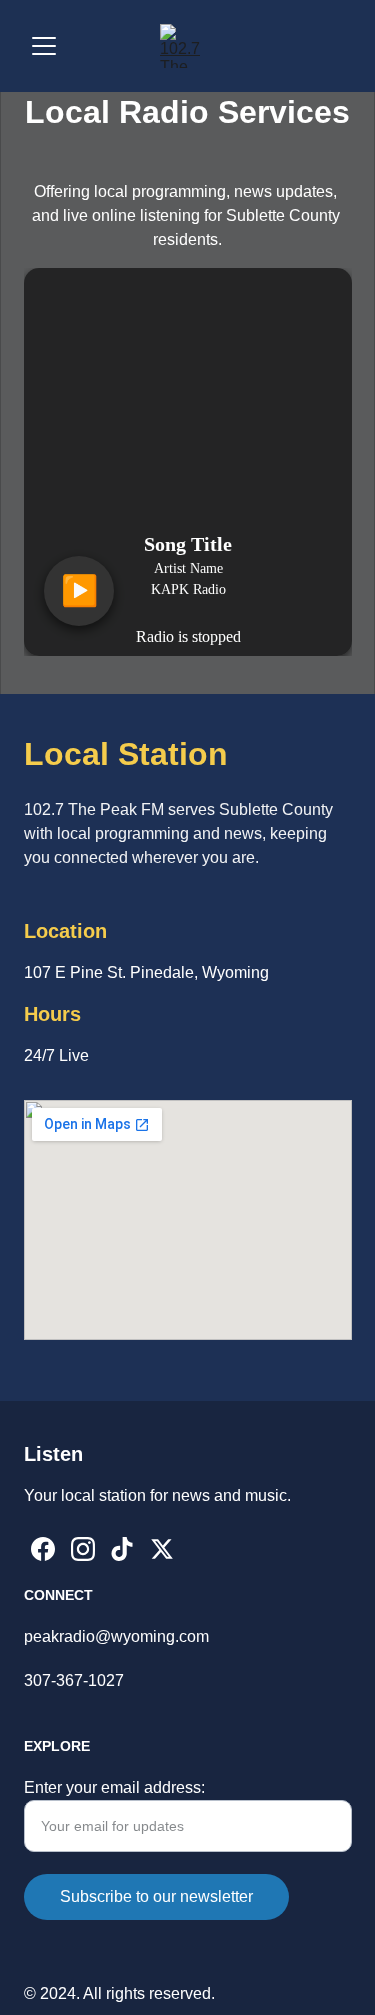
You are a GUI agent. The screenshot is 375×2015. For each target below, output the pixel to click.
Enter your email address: (114, 1787)
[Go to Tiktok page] (122, 1549)
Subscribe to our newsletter (156, 1896)
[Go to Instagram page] (83, 1549)
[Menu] (44, 46)
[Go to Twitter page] (162, 1549)
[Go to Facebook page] (43, 1549)
